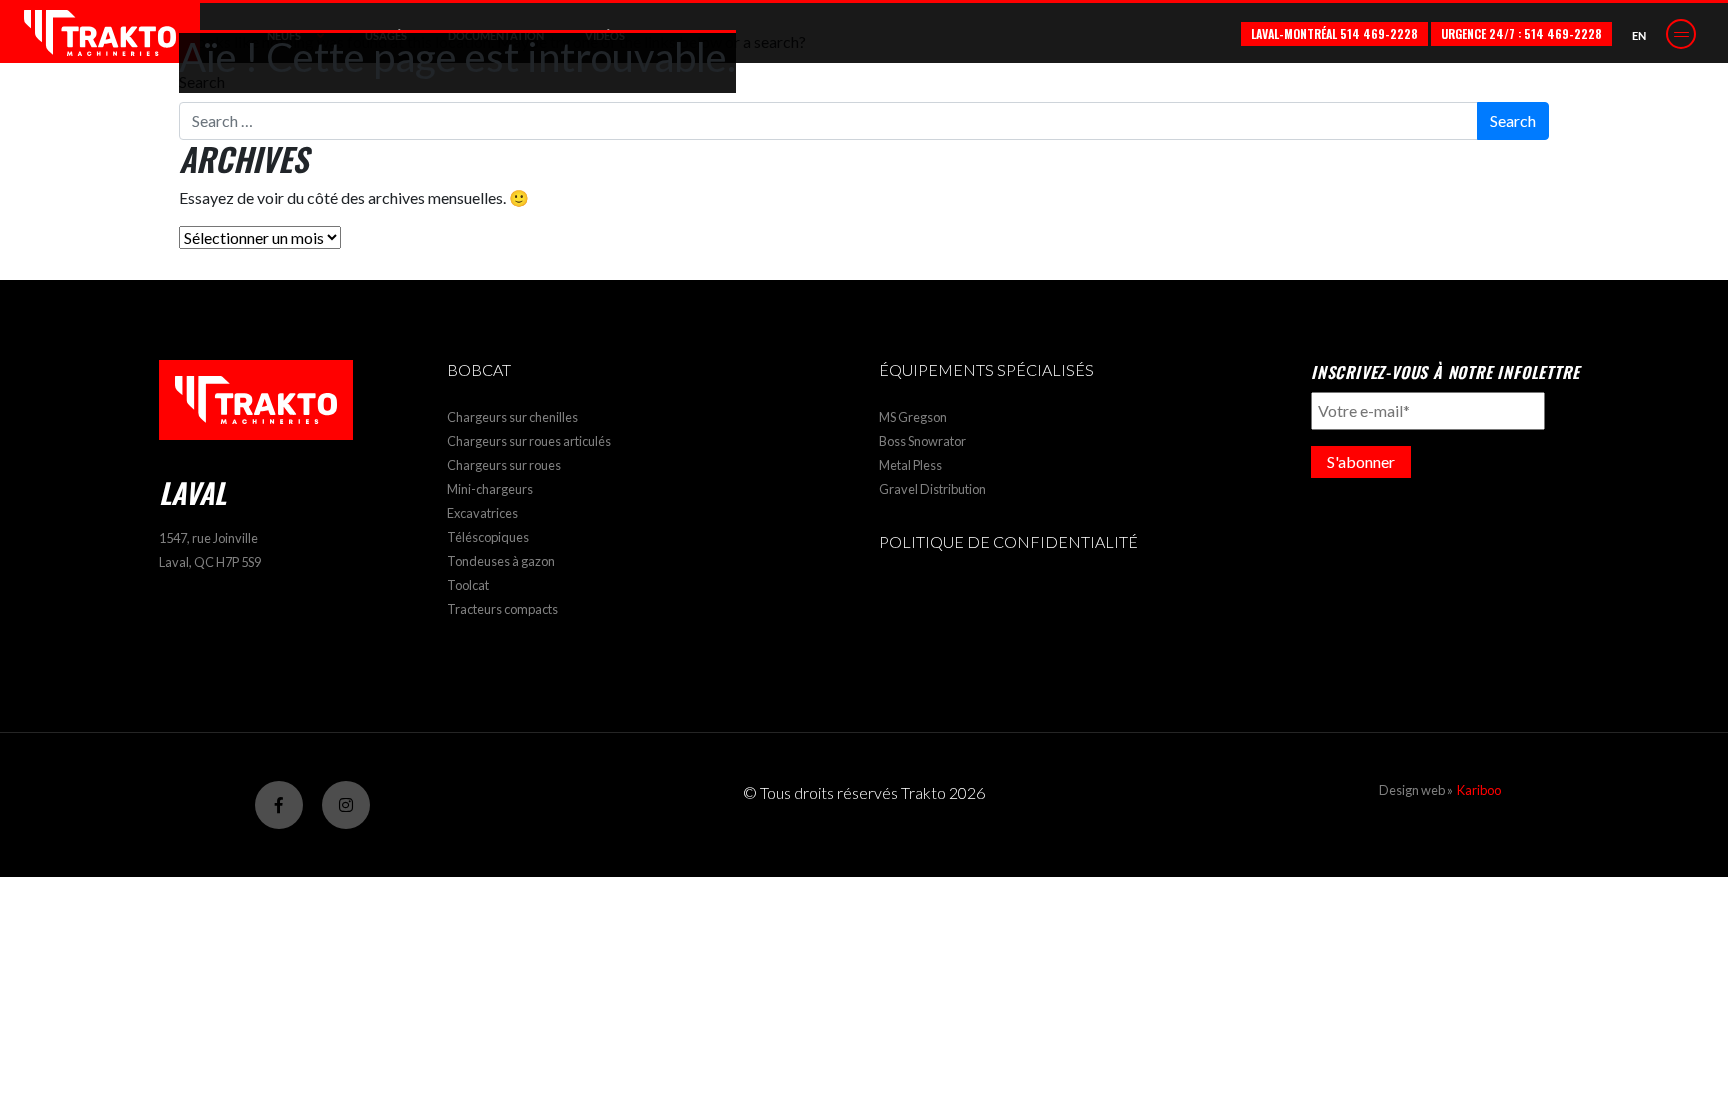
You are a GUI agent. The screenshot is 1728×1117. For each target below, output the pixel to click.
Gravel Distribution (932, 489)
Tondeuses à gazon (501, 561)
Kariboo (1479, 790)
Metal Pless (910, 465)
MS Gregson (913, 417)
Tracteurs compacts (502, 609)
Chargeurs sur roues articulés (529, 441)
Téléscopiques (488, 537)
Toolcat (468, 585)
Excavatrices (482, 513)
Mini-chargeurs (490, 489)
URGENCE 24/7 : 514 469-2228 (1521, 33)
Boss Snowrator (922, 441)
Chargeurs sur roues (504, 465)
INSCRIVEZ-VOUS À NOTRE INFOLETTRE (1445, 372)
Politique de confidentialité (1008, 541)
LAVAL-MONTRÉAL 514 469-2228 (1334, 33)
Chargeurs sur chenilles (512, 417)
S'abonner (1361, 461)
